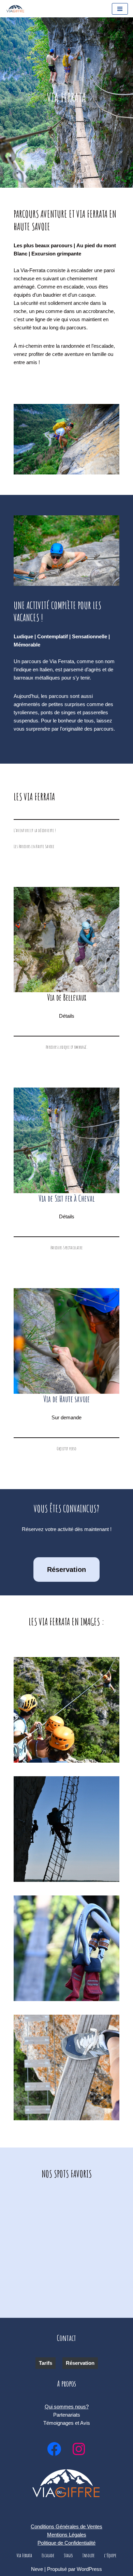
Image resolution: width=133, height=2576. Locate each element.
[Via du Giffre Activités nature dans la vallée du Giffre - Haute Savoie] (15, 9)
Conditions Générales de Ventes (66, 2526)
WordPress (89, 2569)
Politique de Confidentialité (66, 2543)
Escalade (48, 2555)
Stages (68, 2555)
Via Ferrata (24, 2555)
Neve (37, 2569)
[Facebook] (54, 2449)
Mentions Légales (67, 2535)
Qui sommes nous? (67, 2407)
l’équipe (110, 2555)
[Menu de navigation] (120, 9)
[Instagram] (79, 2449)
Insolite (88, 2555)
